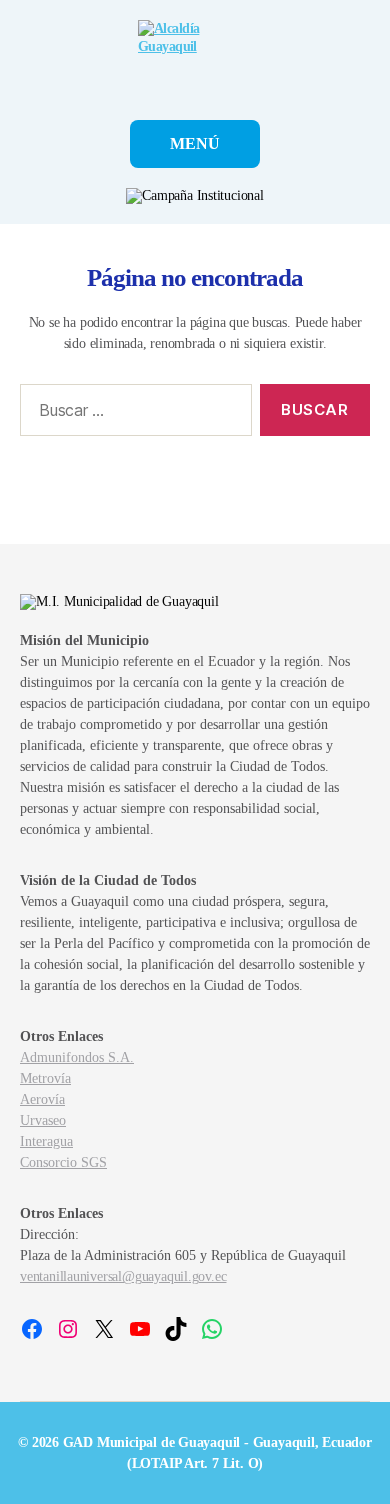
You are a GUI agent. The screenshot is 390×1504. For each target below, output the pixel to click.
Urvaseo (43, 1120)
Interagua (46, 1141)
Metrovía (45, 1078)
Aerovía (42, 1099)
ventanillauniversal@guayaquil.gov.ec (123, 1276)
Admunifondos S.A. (77, 1057)
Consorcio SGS (63, 1162)
